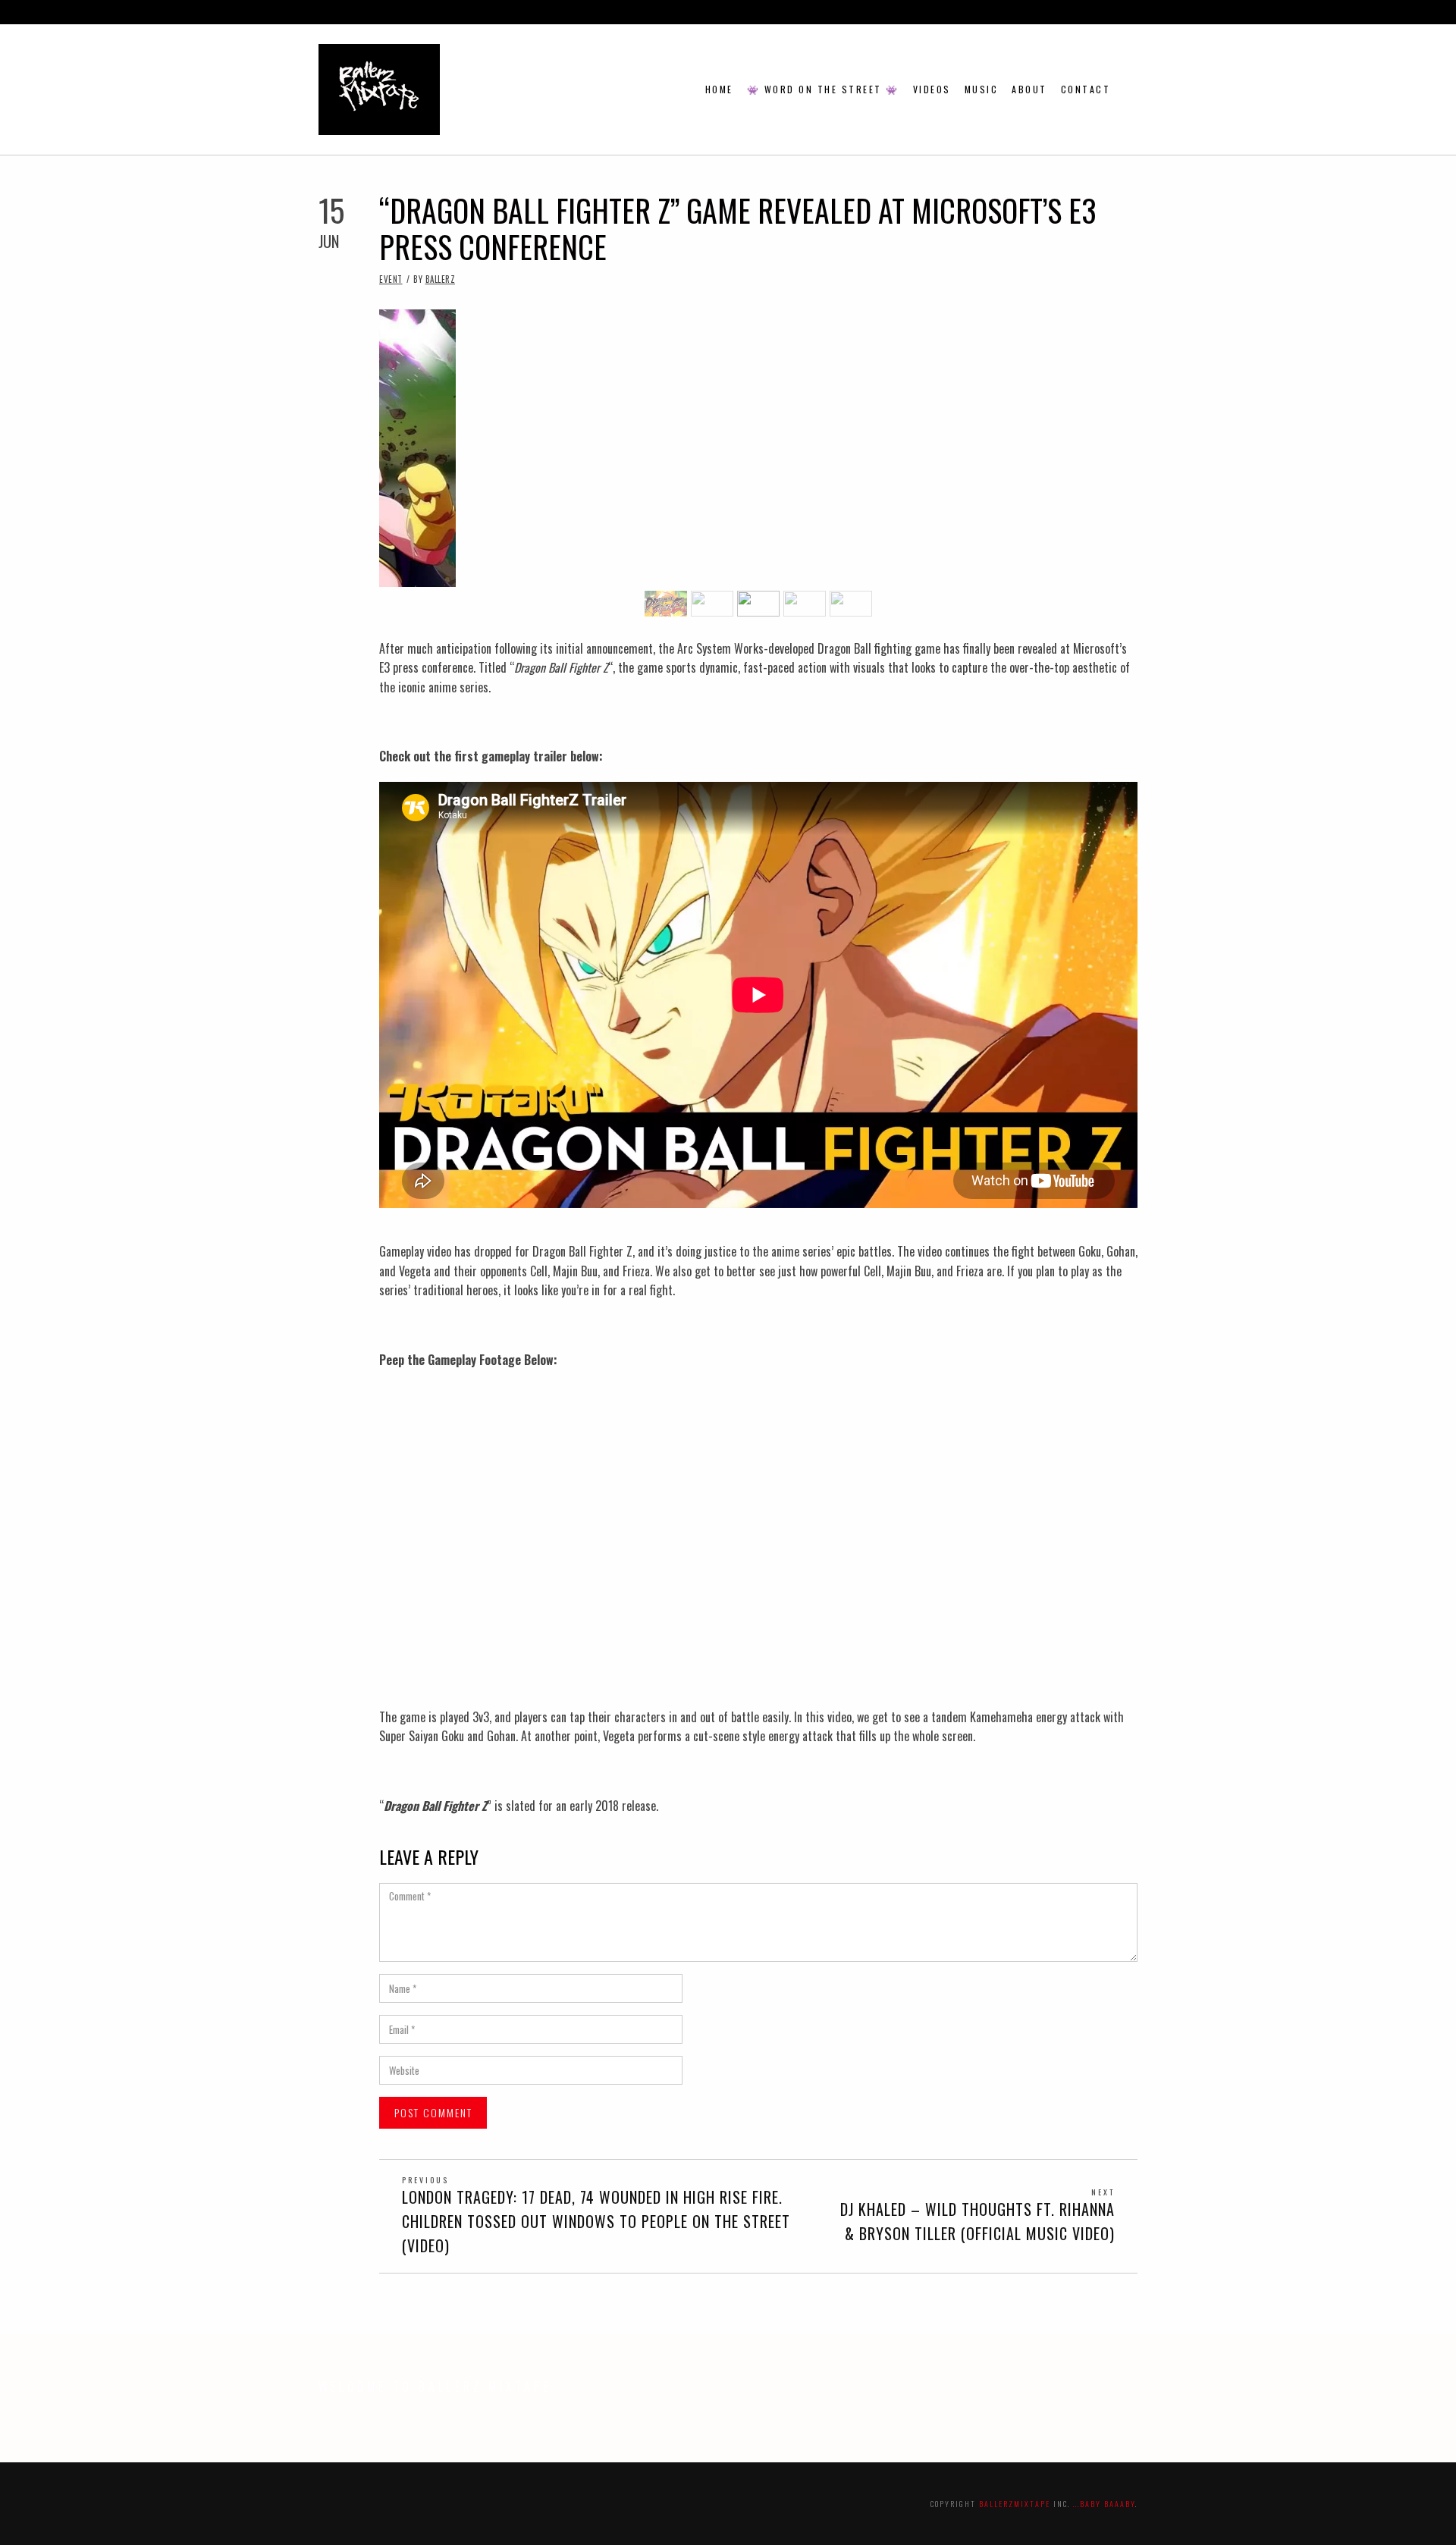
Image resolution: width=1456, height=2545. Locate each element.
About (1029, 89)
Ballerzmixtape (1015, 2504)
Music (982, 89)
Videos (932, 89)
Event (391, 279)
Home (719, 89)
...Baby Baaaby (1104, 2504)
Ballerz (441, 279)
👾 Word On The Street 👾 (823, 89)
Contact (1086, 89)
